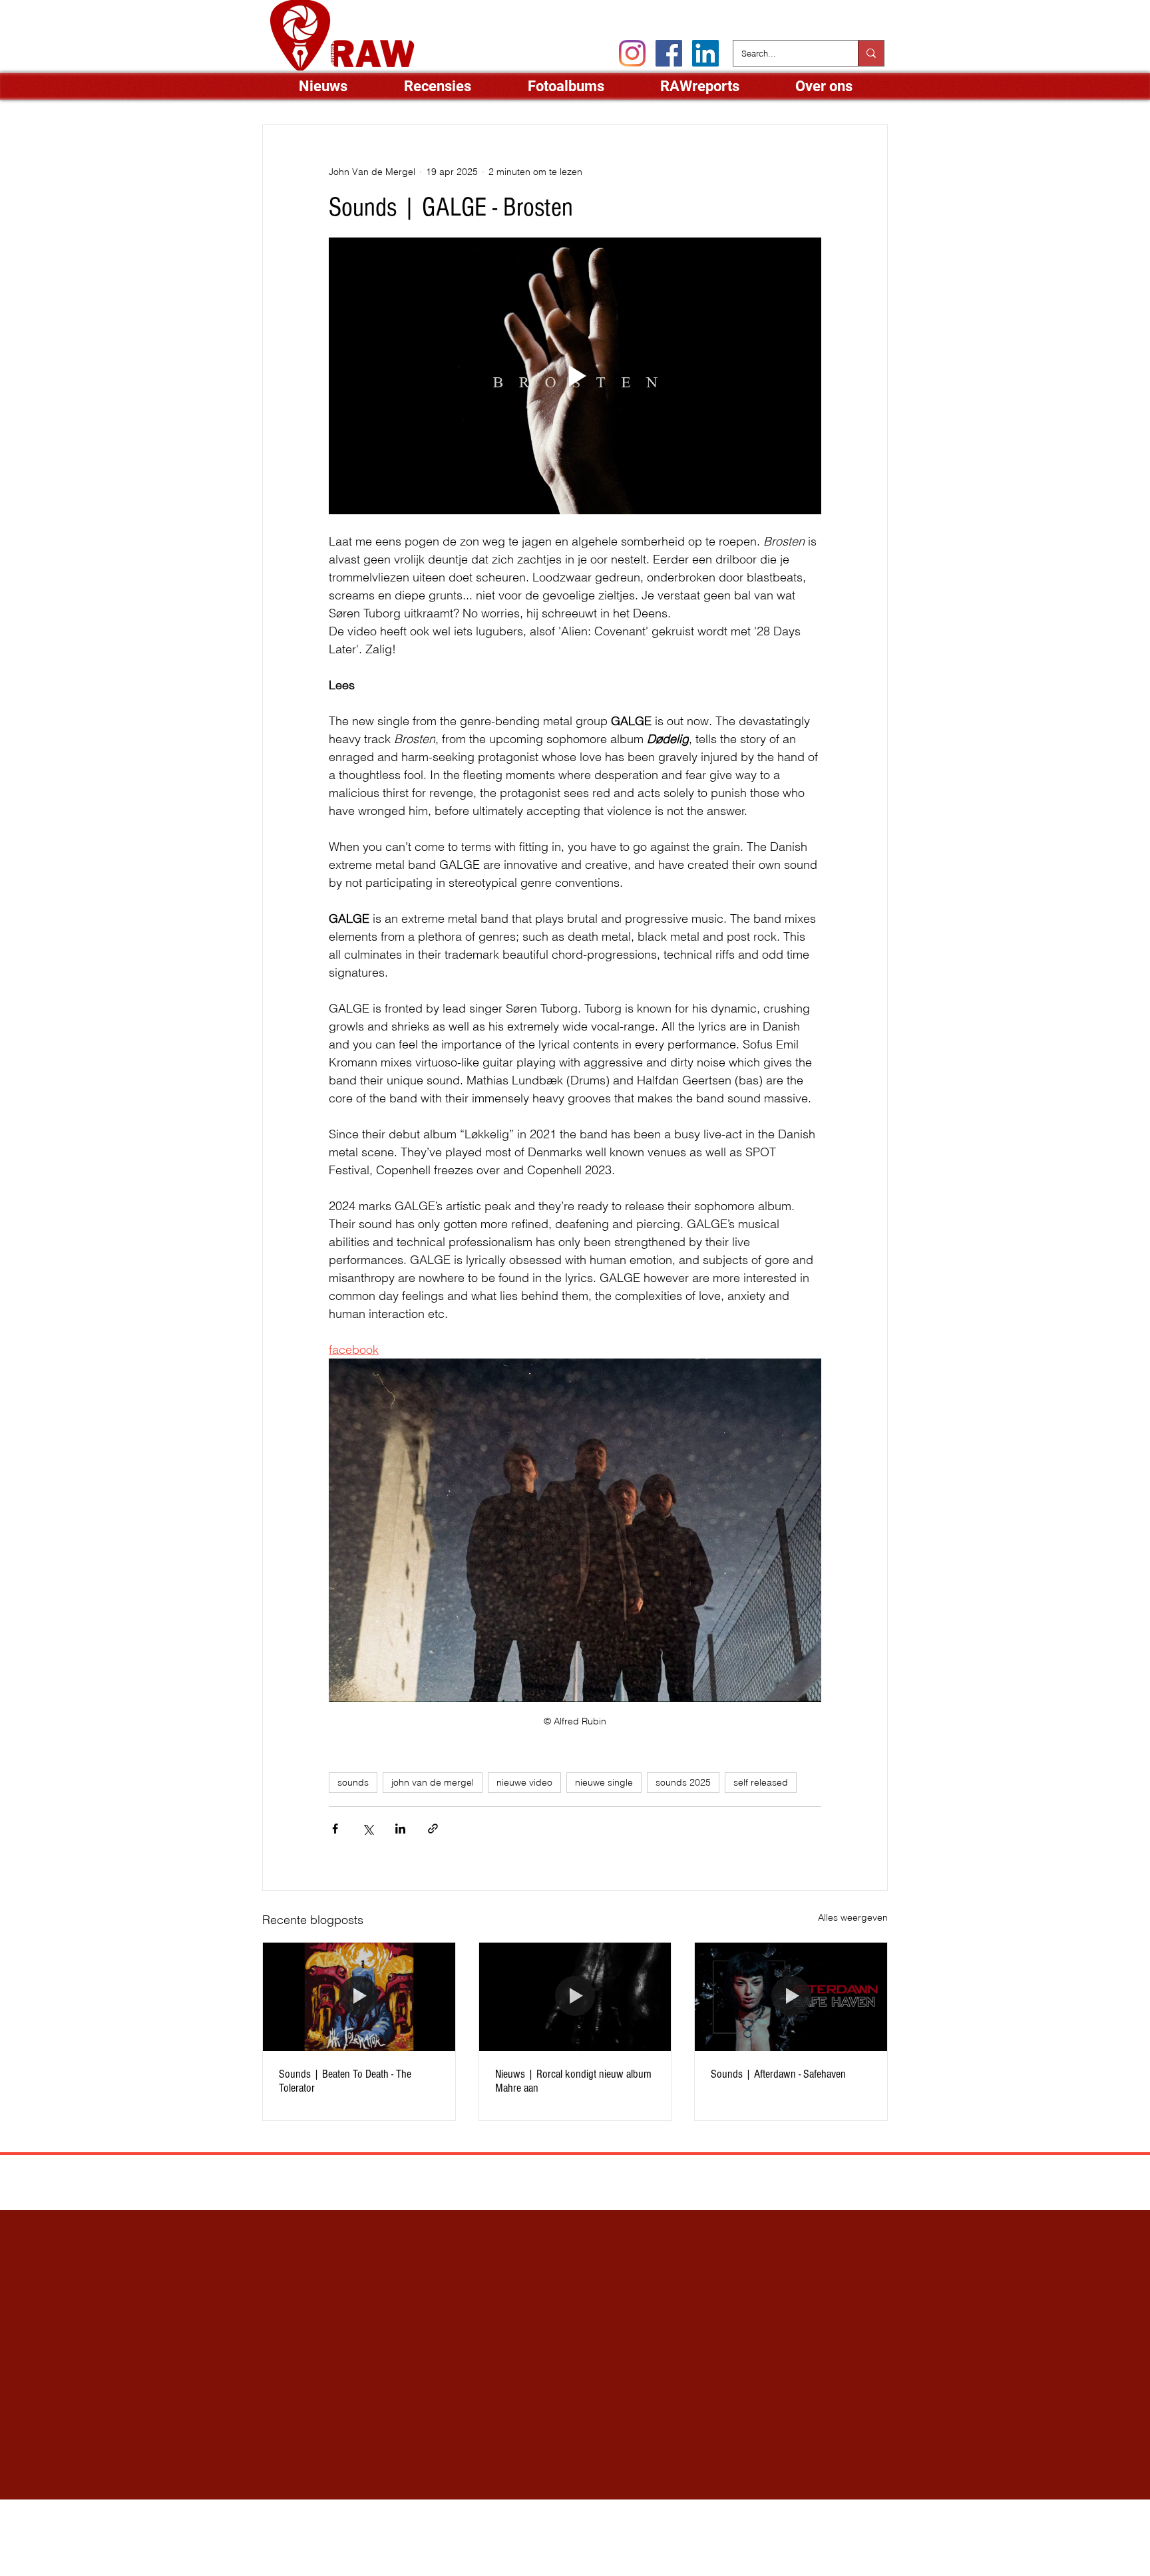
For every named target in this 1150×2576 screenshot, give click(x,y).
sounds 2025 (683, 1782)
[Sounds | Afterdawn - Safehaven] (791, 1997)
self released (761, 1782)
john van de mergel (433, 1782)
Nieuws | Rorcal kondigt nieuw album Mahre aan (573, 2081)
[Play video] (575, 376)
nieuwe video (524, 1782)
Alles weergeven (853, 1917)
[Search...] (871, 53)
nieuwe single (604, 1782)
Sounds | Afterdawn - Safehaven (778, 2074)
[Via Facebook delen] (335, 1829)
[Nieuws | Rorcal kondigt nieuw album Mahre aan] (575, 1997)
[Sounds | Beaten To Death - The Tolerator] (359, 1997)
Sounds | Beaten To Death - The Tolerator (345, 2081)
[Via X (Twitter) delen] (368, 1829)
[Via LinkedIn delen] (400, 1829)
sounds (353, 1782)
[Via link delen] (433, 1829)
